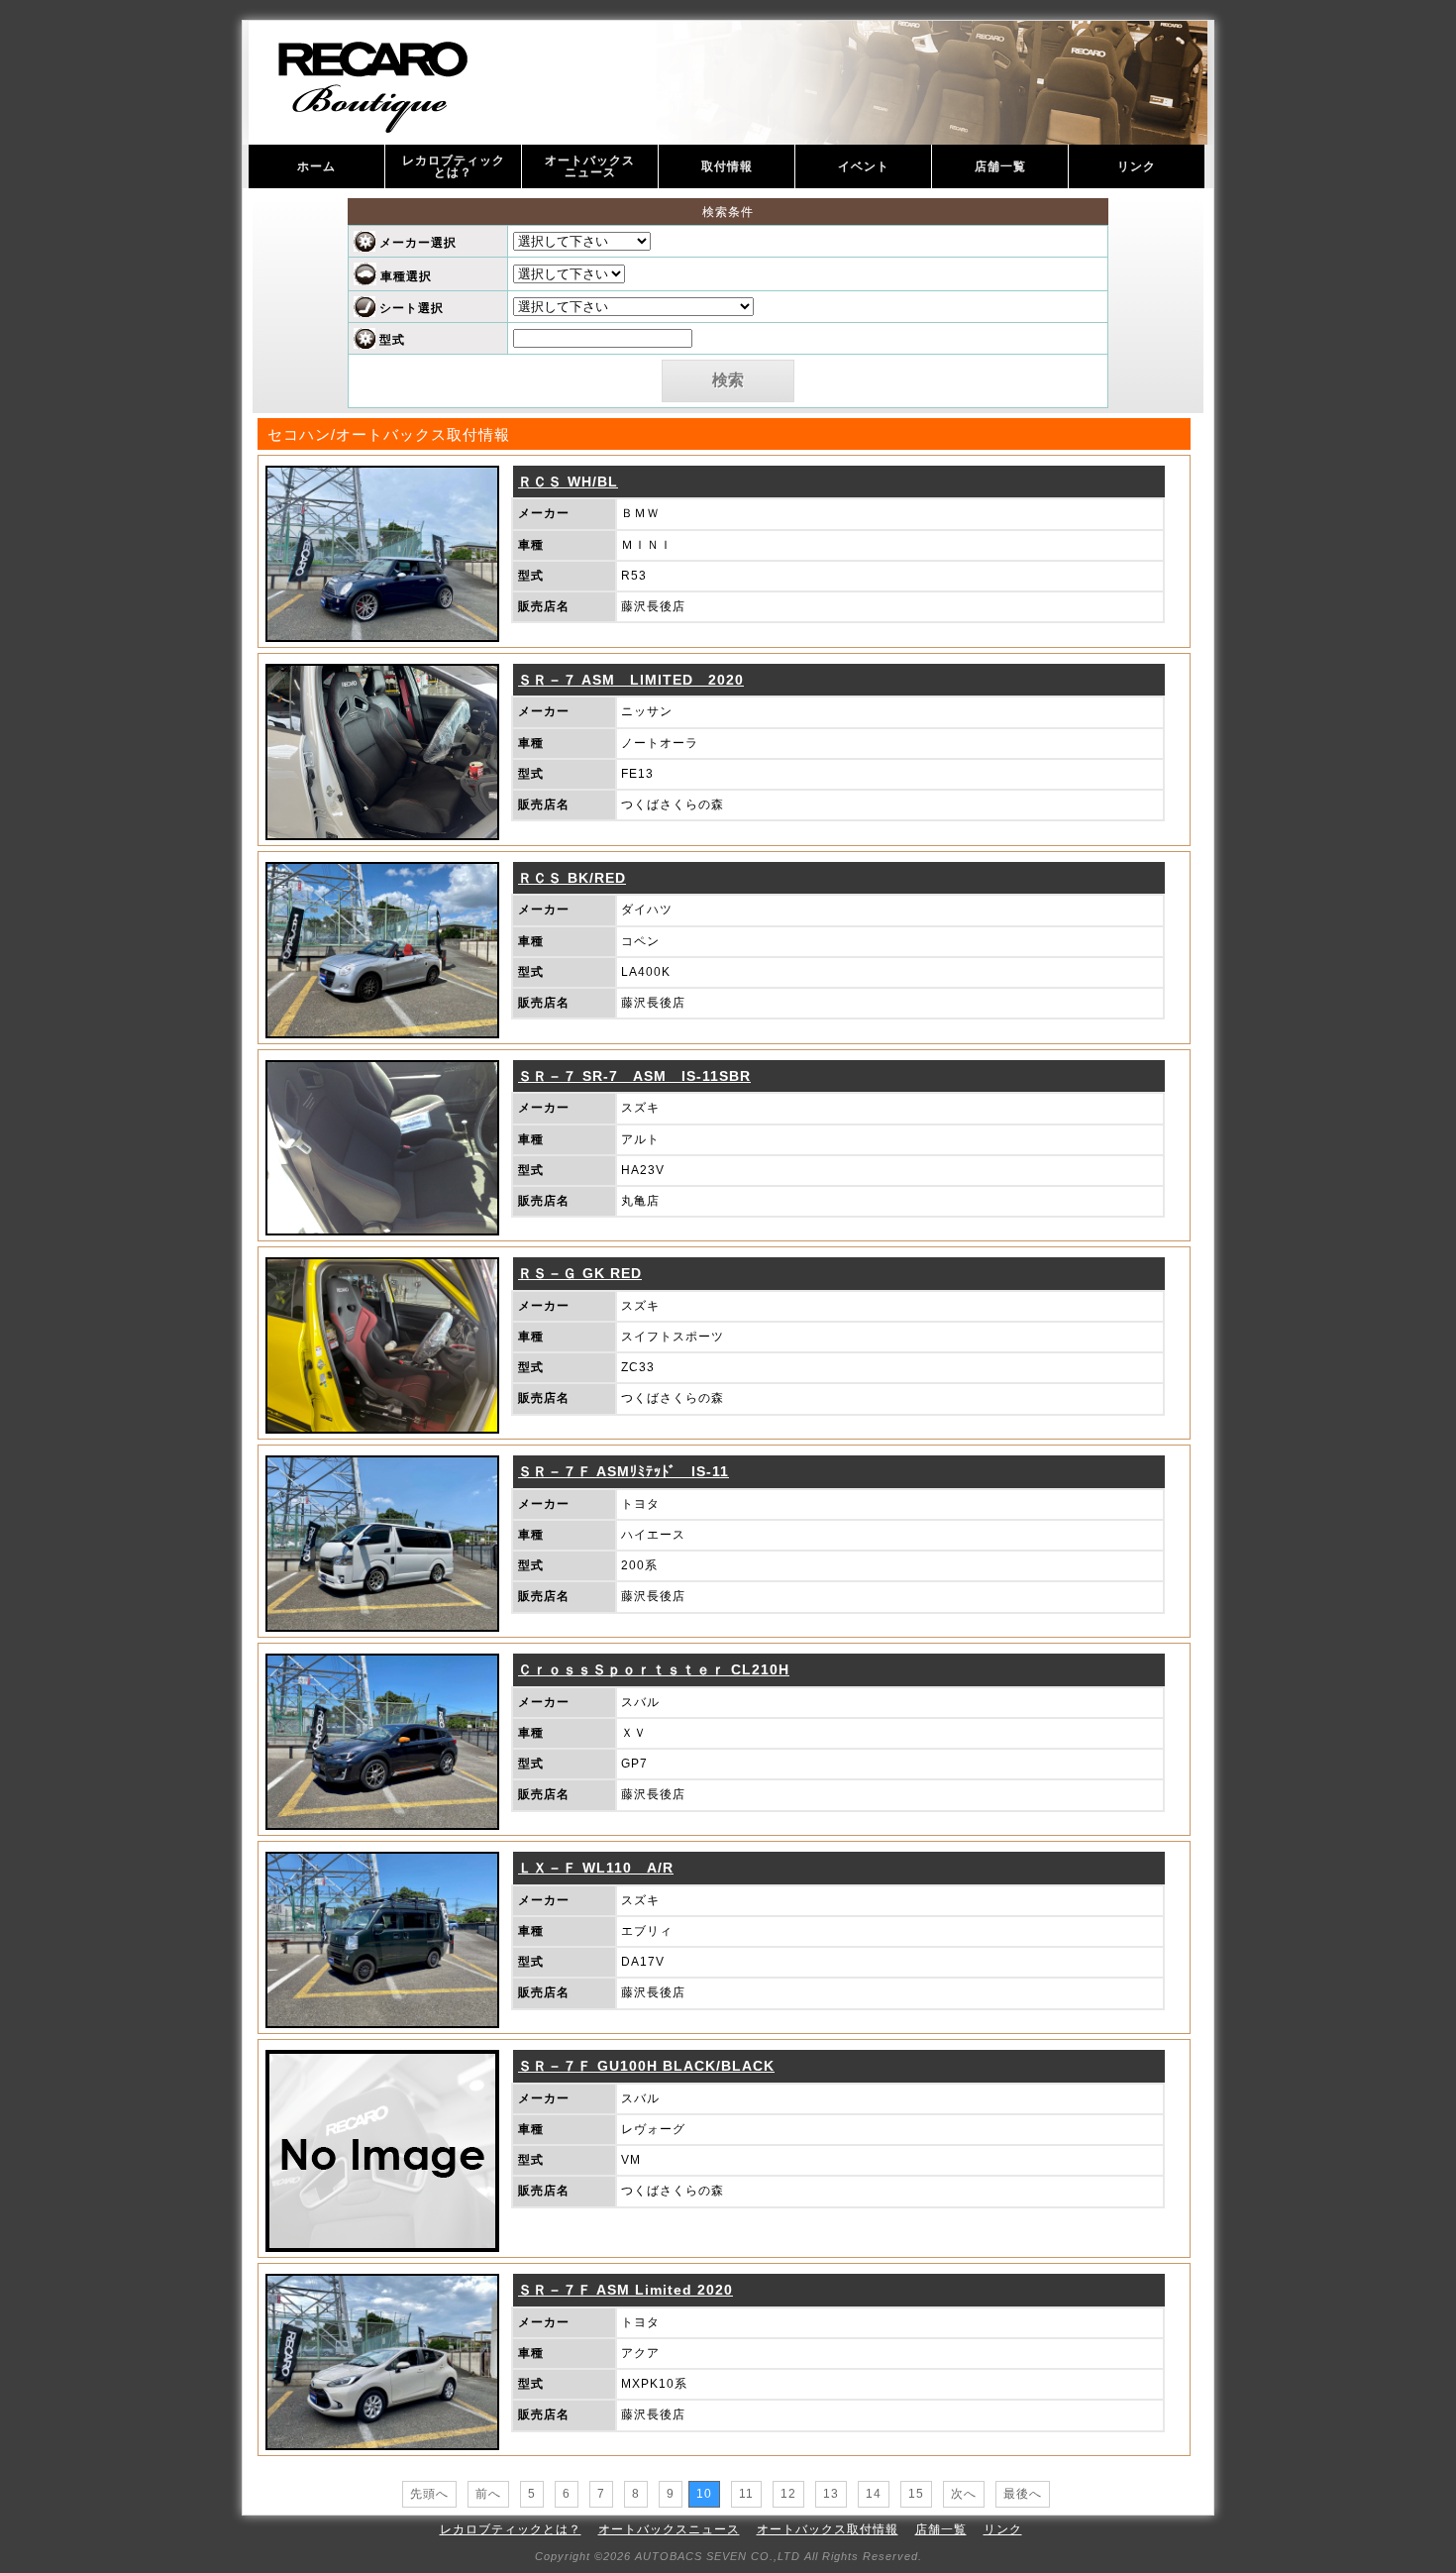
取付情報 (727, 166)
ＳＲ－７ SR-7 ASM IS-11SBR (634, 1076)
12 (788, 2494)
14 (874, 2494)
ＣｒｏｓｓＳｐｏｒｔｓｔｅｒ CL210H (654, 1669)
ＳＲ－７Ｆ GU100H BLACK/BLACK (646, 2066)
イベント (864, 166)
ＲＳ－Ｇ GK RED (580, 1273)
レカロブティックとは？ (454, 166)
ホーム (316, 166)
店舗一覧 (1000, 166)
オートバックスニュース (590, 166)
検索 (728, 380)
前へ (488, 2494)
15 (916, 2494)
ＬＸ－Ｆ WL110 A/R (596, 1868)
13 (831, 2494)
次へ (964, 2494)
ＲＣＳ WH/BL (568, 482)
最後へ (1023, 2494)
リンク (1137, 166)
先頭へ (429, 2494)
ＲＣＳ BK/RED (572, 878)
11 (746, 2494)
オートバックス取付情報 (828, 2529)
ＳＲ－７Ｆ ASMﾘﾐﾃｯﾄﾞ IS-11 (624, 1471)
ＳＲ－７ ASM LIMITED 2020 (631, 680)
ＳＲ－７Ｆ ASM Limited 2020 (625, 2290)
